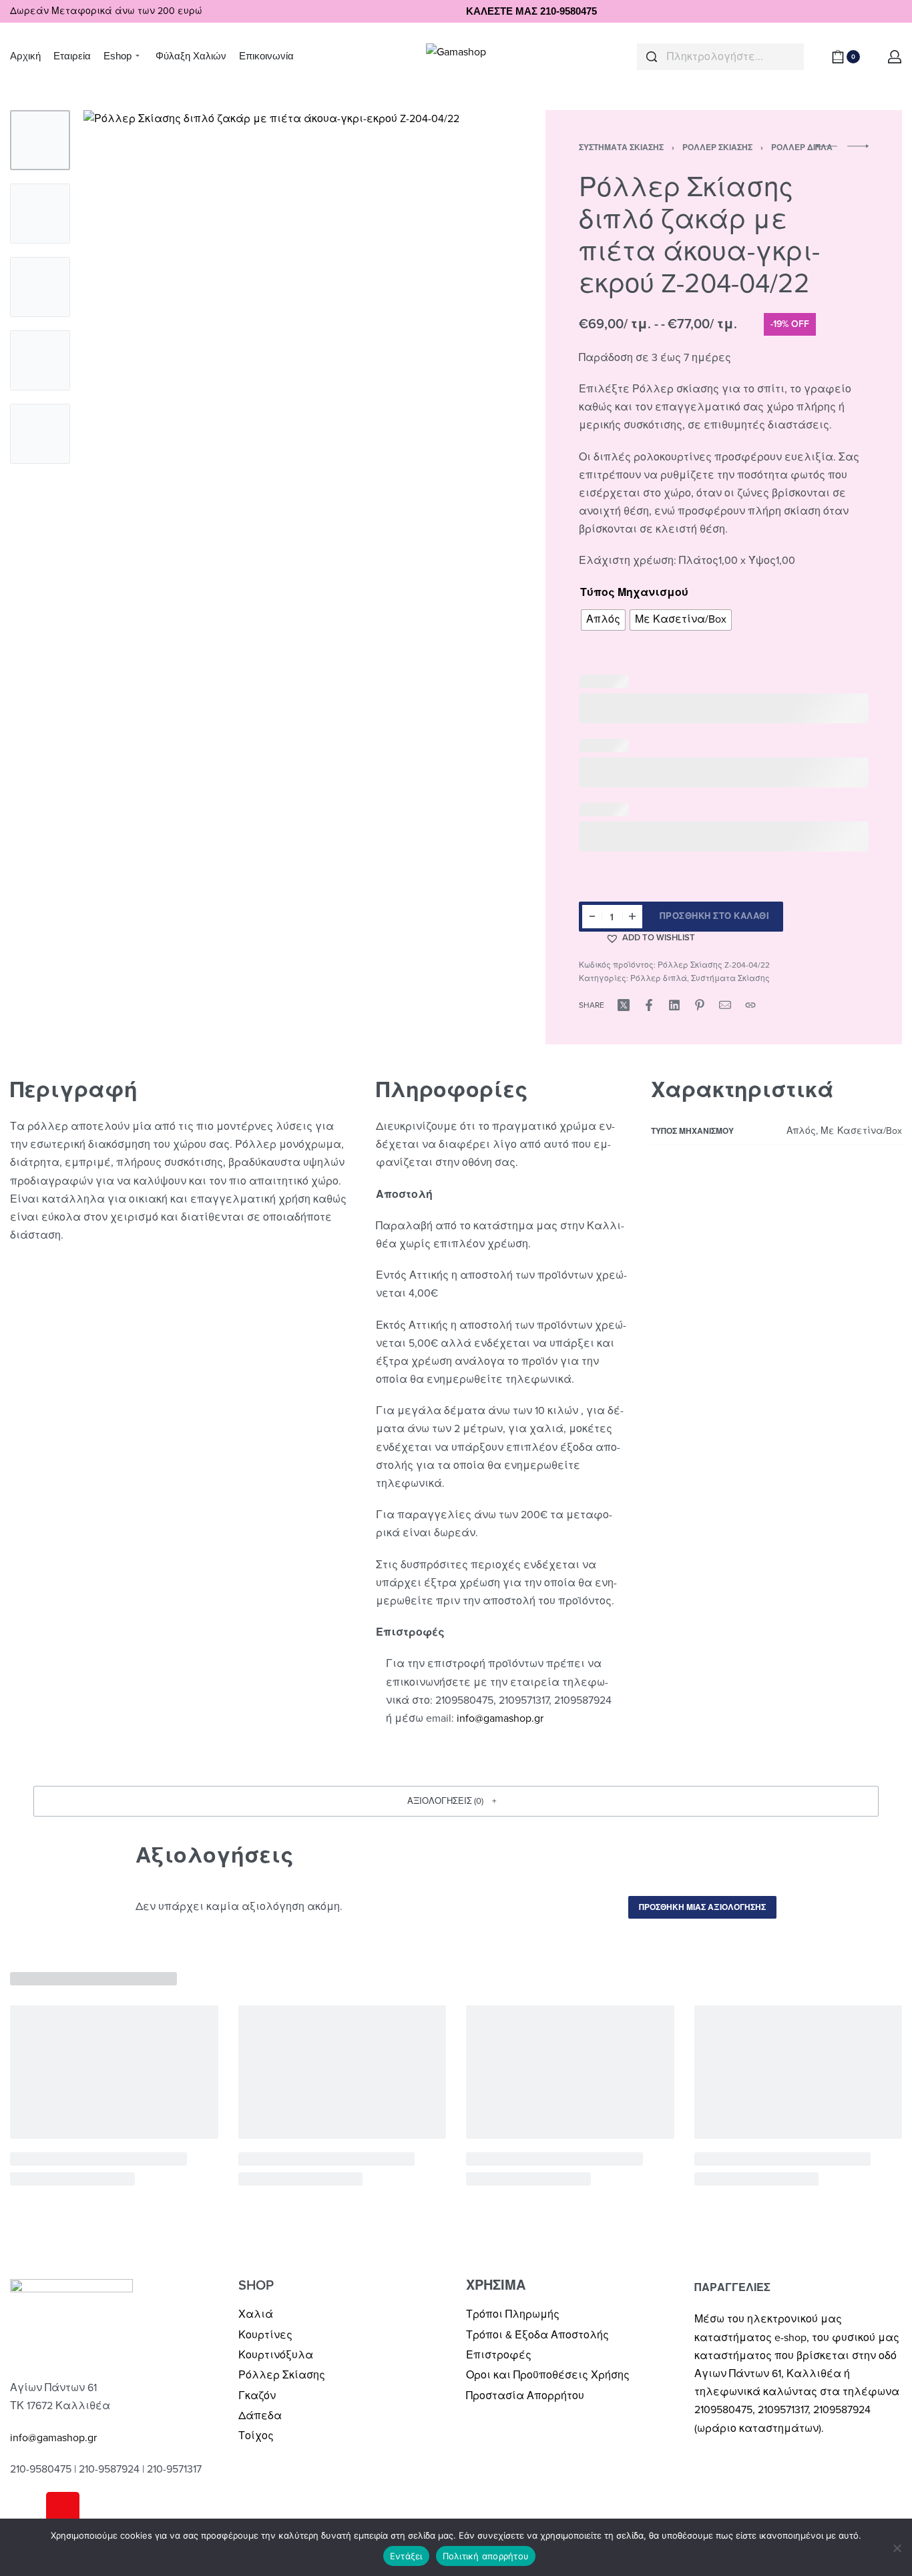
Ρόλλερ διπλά (659, 978)
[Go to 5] (40, 434)
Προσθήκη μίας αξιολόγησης (702, 1907)
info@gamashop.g (498, 1718)
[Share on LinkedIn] (674, 1005)
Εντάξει (406, 2556)
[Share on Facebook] (649, 1005)
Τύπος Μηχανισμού (634, 593)
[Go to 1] (40, 140)
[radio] (603, 620)
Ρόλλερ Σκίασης (717, 147)
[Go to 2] (40, 214)
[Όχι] (897, 2546)
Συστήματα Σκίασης (621, 147)
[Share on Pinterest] (700, 1005)
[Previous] (120, 368)
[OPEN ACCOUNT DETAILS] (895, 57)
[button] (650, 938)
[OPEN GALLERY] (283, 368)
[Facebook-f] (27, 2509)
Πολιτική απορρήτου (486, 2556)
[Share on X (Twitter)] (624, 1005)
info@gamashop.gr (53, 2438)
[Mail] (725, 1005)
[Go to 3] (40, 287)
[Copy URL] (750, 1005)
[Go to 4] (40, 360)
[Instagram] (63, 2509)
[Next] (447, 368)
